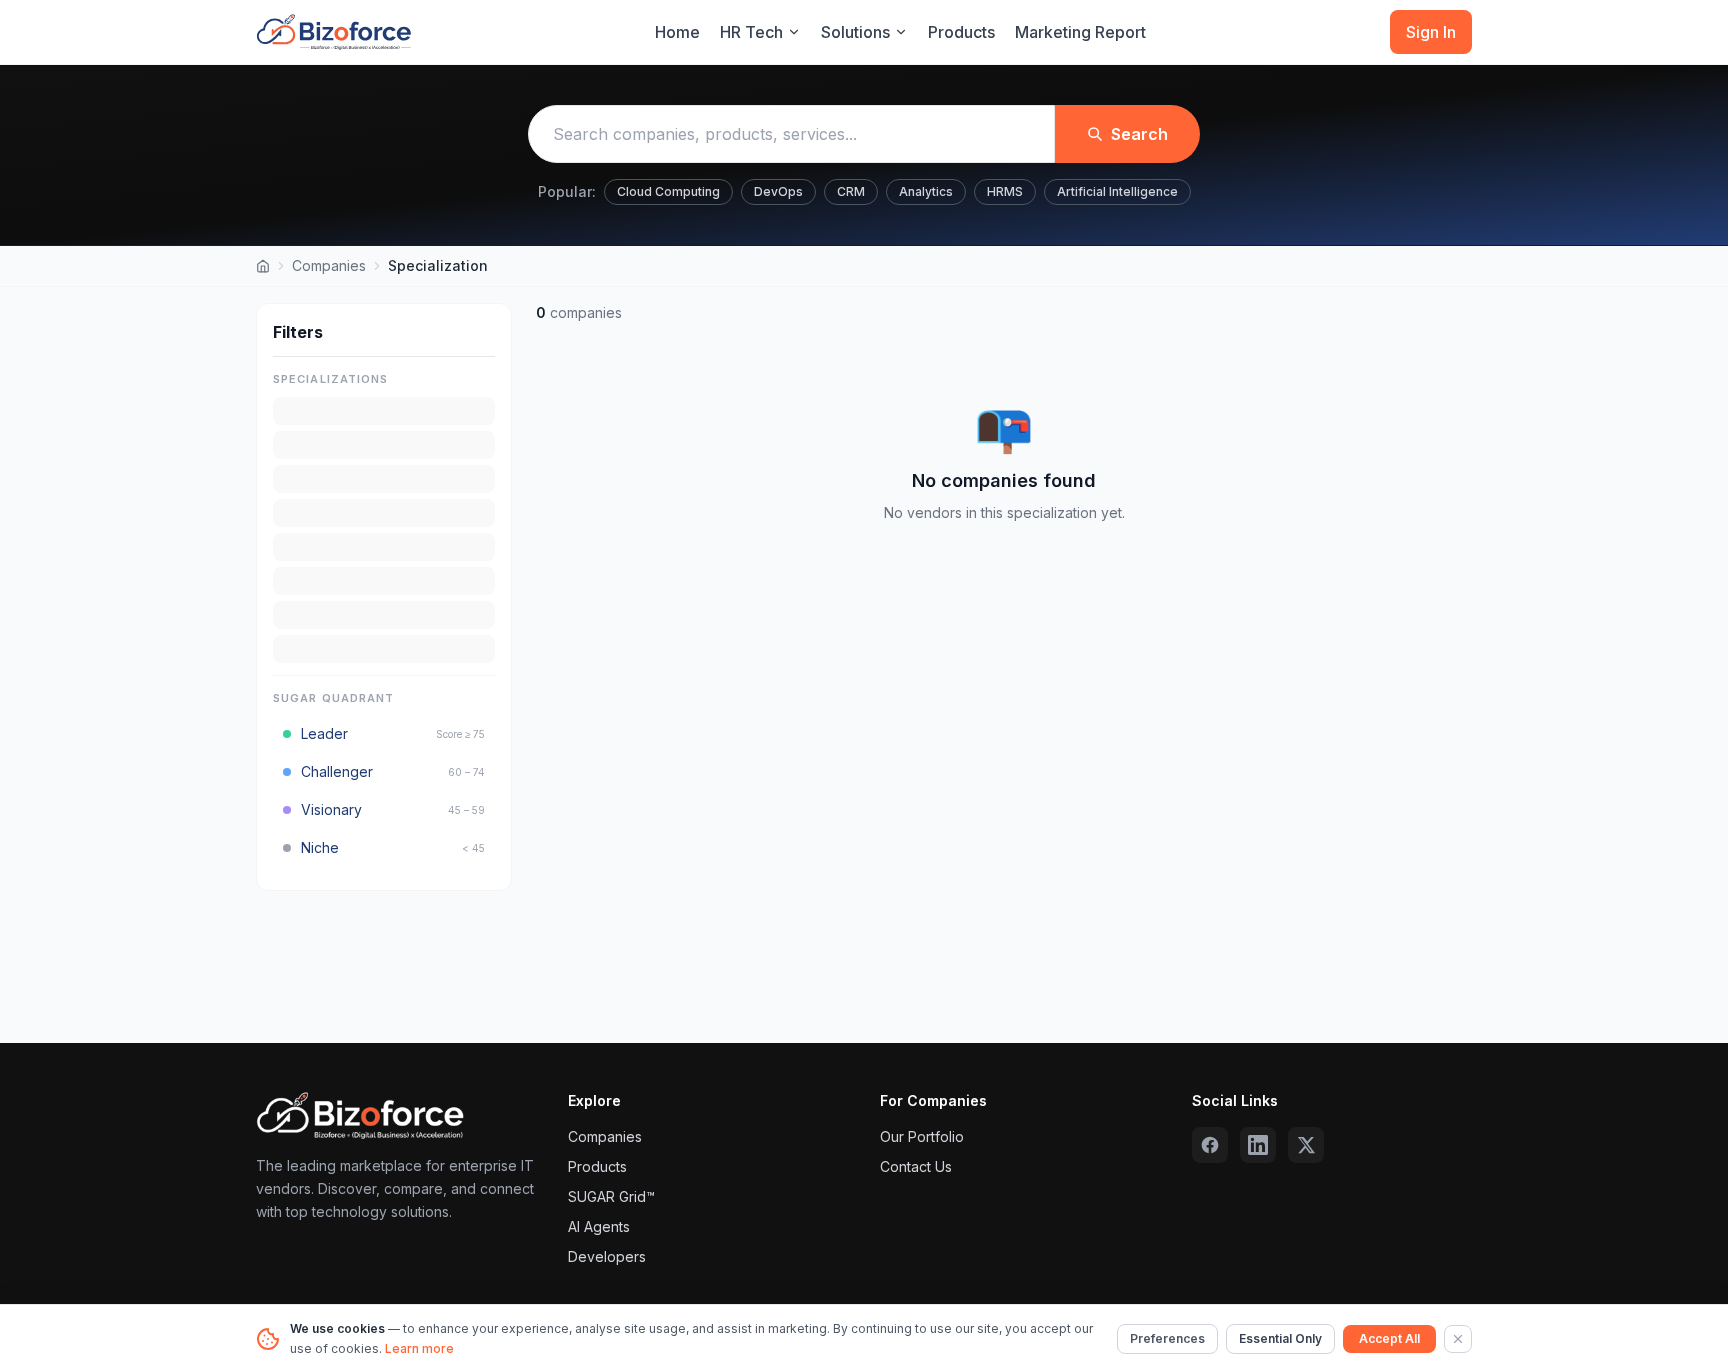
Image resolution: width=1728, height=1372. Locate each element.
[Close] (1458, 1339)
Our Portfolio (922, 1136)
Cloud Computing (668, 191)
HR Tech (751, 32)
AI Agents (599, 1226)
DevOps (778, 191)
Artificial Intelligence (1117, 191)
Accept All (1389, 1338)
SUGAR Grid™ (611, 1196)
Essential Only (1280, 1338)
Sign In (1431, 32)
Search (1139, 134)
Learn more (419, 1348)
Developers (607, 1256)
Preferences (1167, 1338)
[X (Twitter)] (1306, 1145)
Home (677, 32)
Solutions (855, 32)
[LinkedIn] (1258, 1145)
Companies (329, 265)
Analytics (926, 191)
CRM (851, 191)
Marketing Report (1080, 32)
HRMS (1005, 191)
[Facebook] (1210, 1145)
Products (961, 32)
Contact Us (916, 1166)
